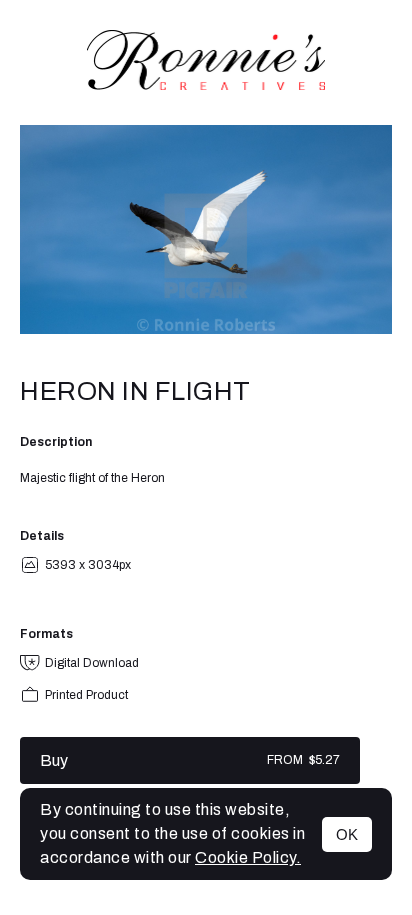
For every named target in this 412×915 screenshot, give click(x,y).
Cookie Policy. (248, 857)
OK (347, 834)
